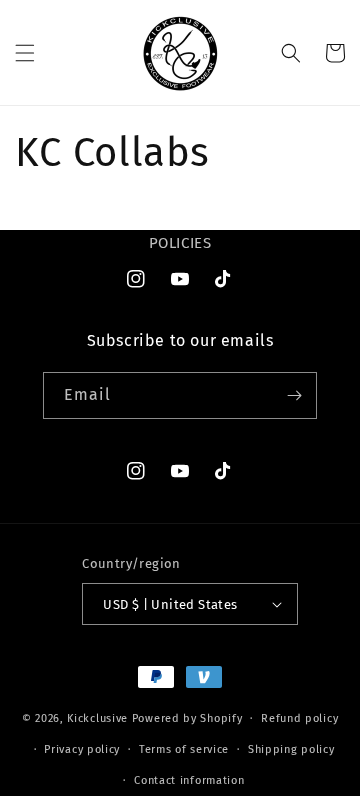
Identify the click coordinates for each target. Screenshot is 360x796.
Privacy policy (82, 749)
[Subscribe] (294, 395)
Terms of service (184, 749)
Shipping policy (291, 749)
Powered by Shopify (187, 718)
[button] (25, 53)
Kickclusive (99, 718)
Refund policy (299, 718)
